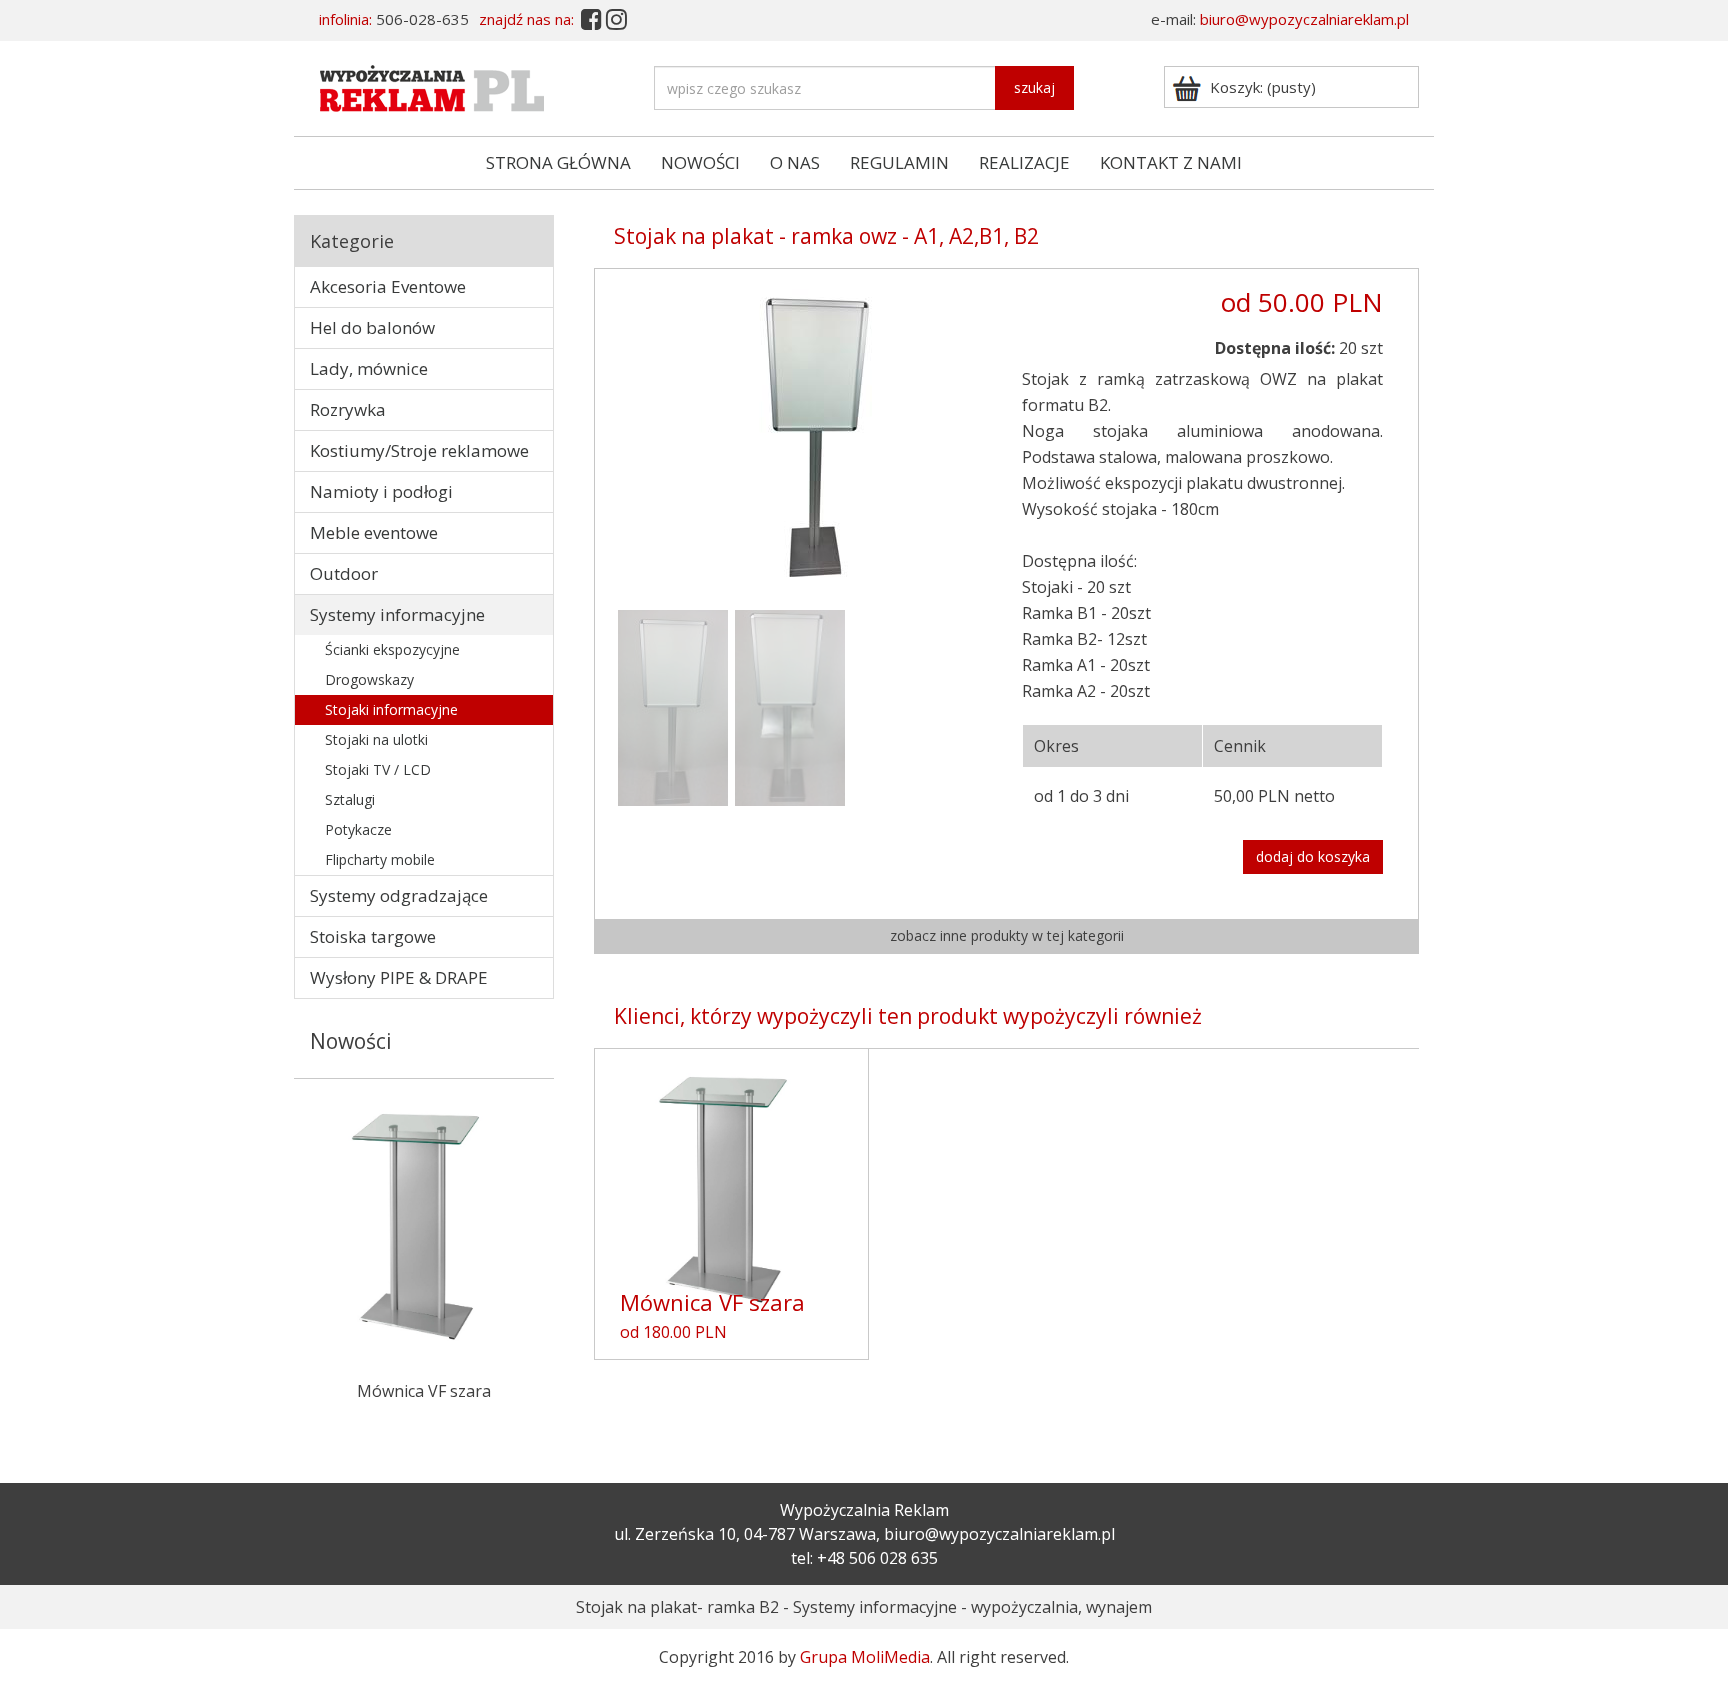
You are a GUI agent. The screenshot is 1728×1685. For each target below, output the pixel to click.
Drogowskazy (369, 679)
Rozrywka (348, 409)
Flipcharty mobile (380, 859)
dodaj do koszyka (1313, 856)
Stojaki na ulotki (376, 739)
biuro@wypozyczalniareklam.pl (1304, 19)
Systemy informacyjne (397, 614)
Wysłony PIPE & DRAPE (399, 977)
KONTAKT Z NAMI (1171, 162)
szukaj (1034, 87)
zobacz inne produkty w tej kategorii (1007, 935)
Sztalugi (350, 799)
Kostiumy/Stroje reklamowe (419, 450)
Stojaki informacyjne (391, 709)
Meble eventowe (374, 532)
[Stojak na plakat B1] (811, 434)
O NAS (795, 162)
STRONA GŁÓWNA (558, 162)
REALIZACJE (1024, 162)
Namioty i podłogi (381, 491)
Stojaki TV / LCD (378, 769)
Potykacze (358, 829)
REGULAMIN (899, 162)
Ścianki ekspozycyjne (392, 649)
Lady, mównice (369, 368)
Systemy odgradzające (399, 895)
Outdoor (344, 573)
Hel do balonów (372, 327)
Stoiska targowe (373, 936)
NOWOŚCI (700, 162)
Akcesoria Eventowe (388, 286)
